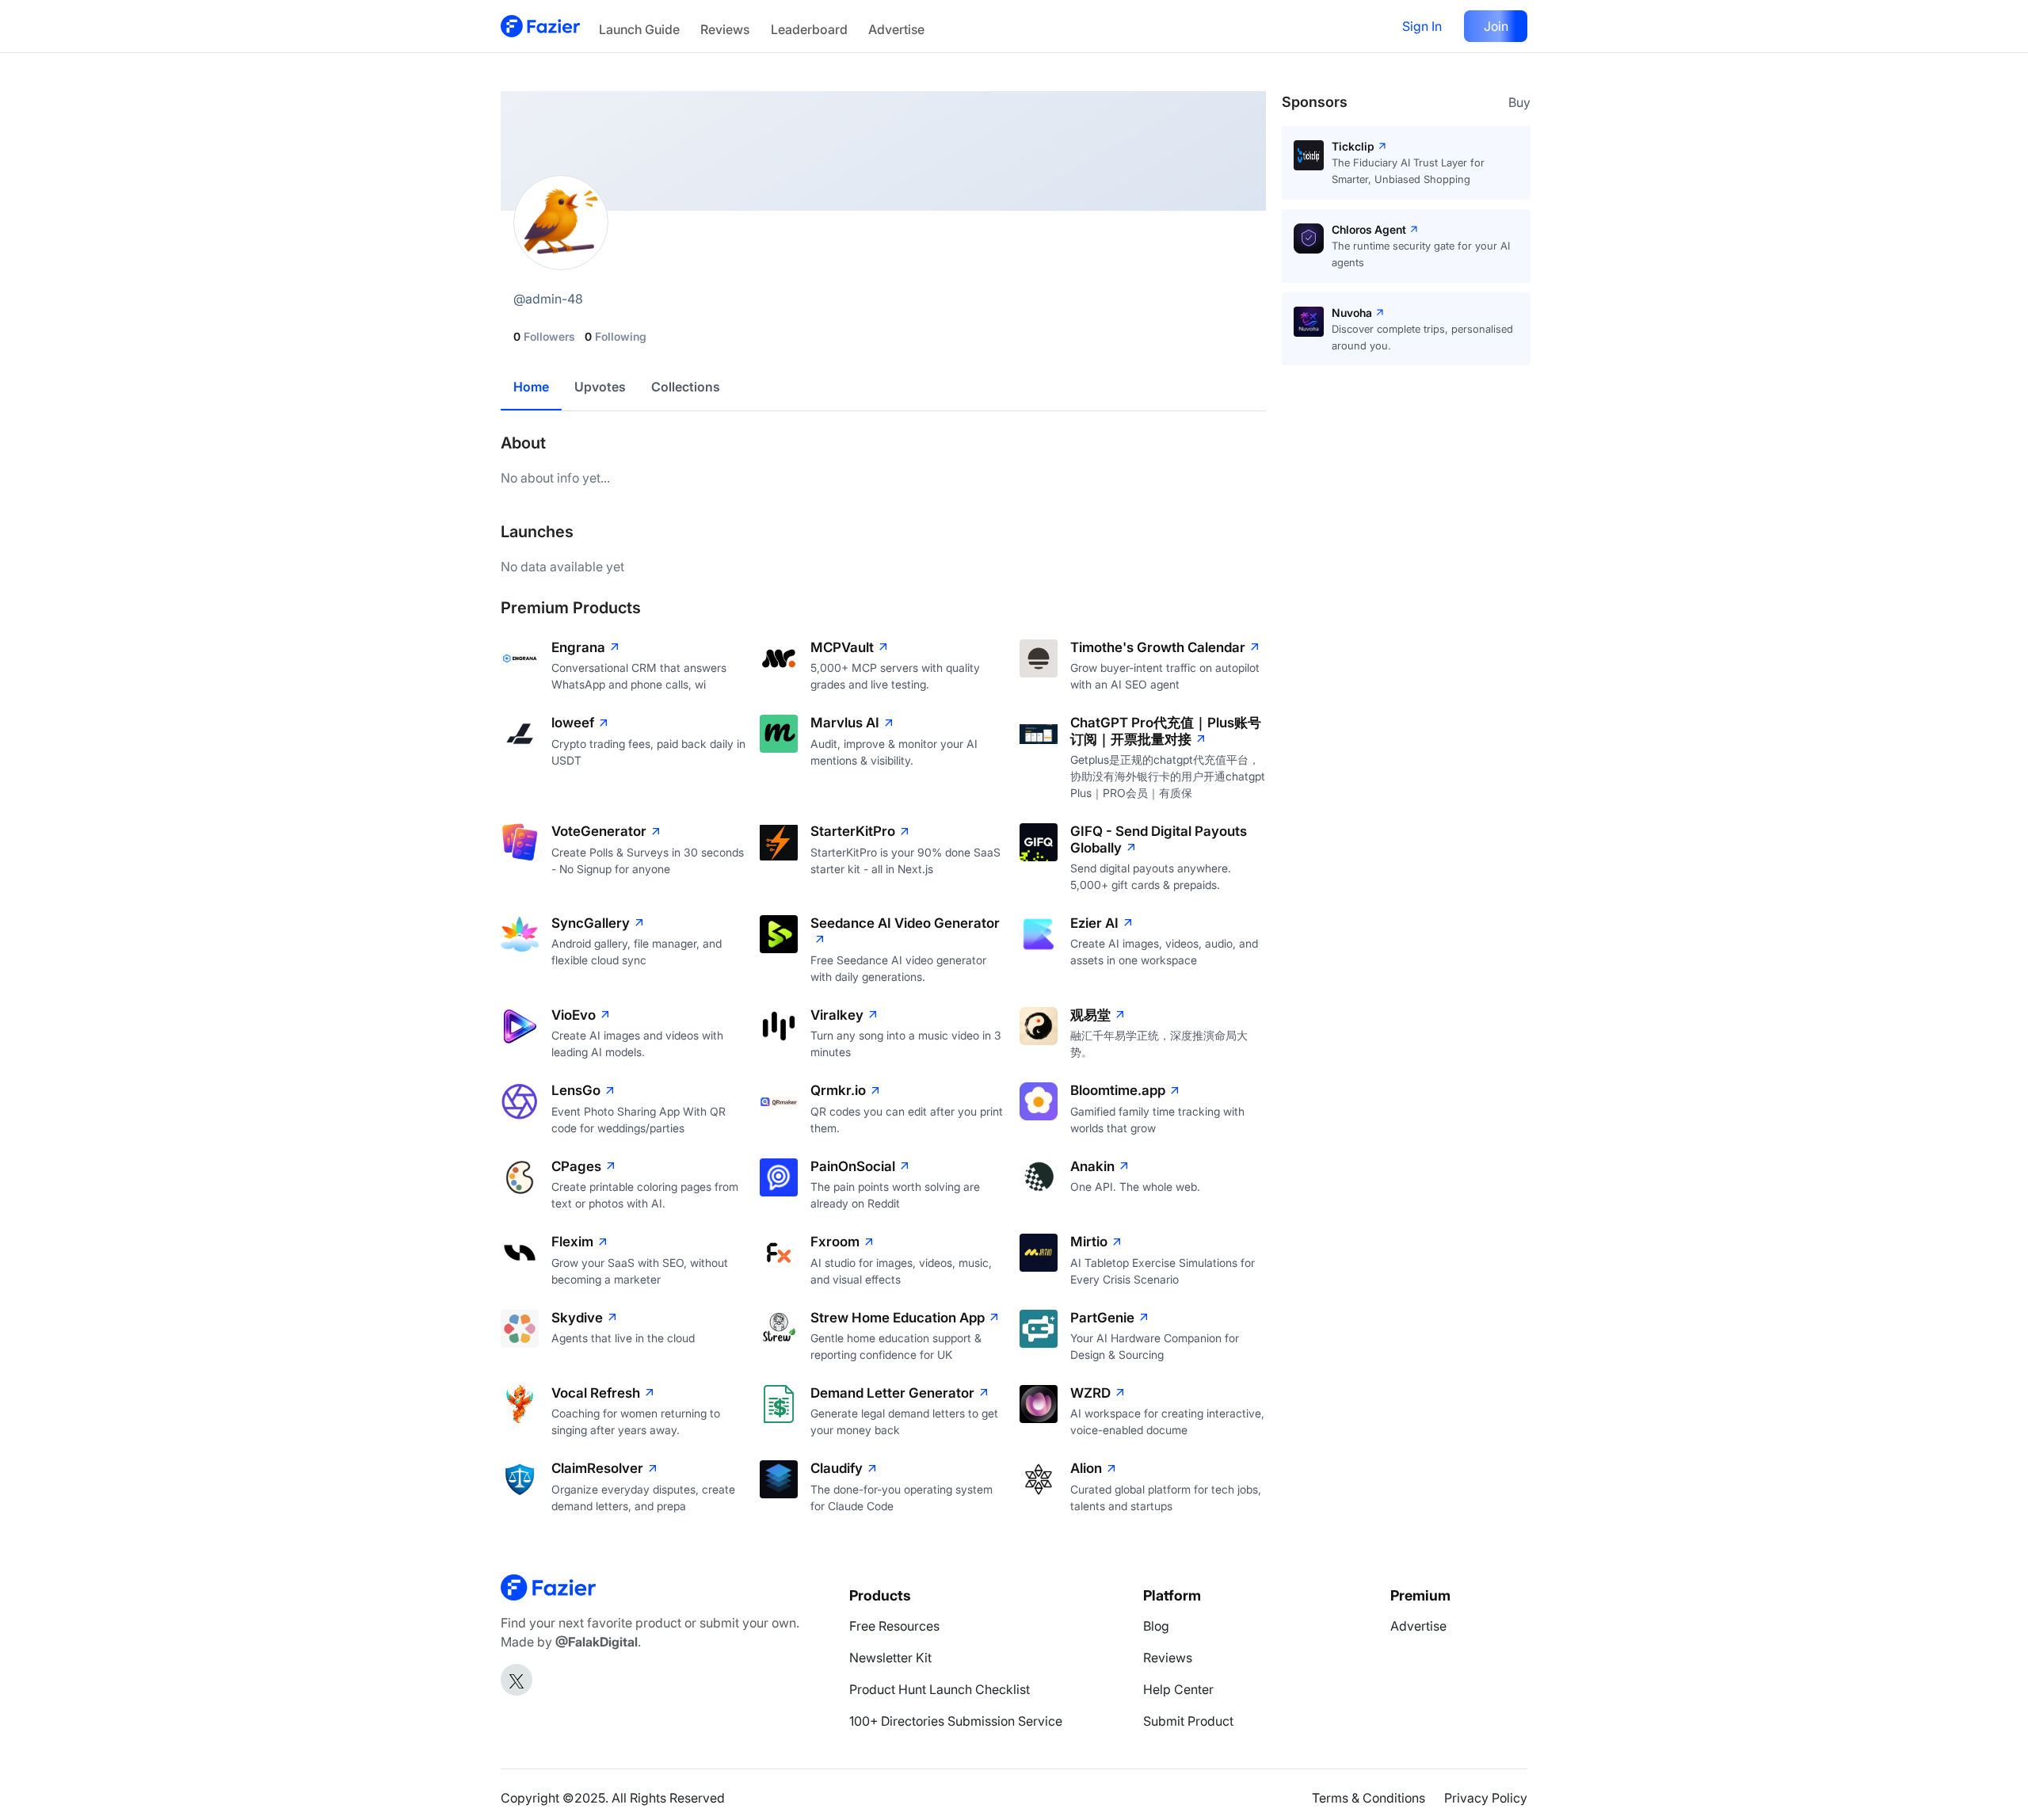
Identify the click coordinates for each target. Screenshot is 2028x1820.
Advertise (896, 29)
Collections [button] (686, 387)
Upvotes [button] (600, 387)
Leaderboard (809, 29)
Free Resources (894, 1626)
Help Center (1178, 1689)
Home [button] (531, 387)
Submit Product (1188, 1721)
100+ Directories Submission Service (956, 1721)
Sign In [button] (1422, 26)
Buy (1519, 102)
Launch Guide (639, 29)
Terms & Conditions (1369, 1798)
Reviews (725, 29)
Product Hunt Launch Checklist (940, 1689)
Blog (1156, 1626)
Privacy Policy (1486, 1798)
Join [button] (1496, 26)
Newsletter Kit (890, 1658)
